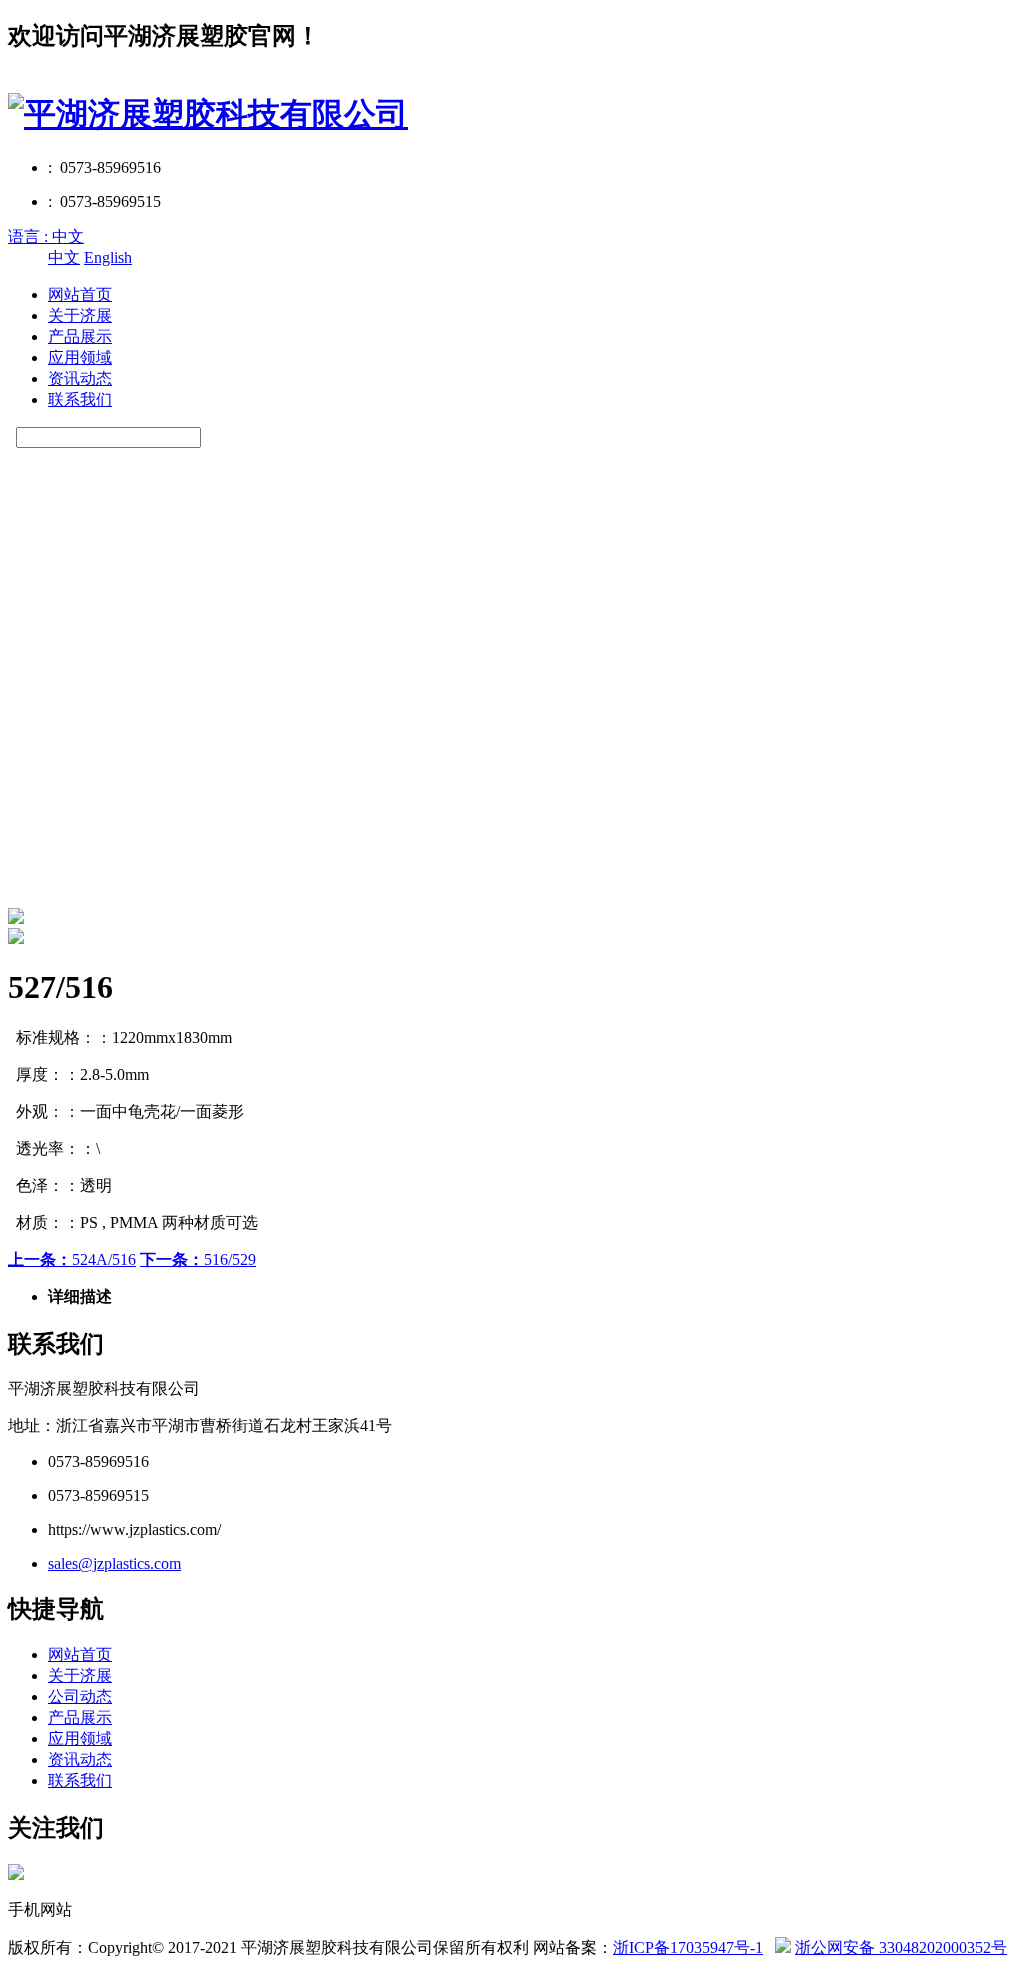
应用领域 (80, 357)
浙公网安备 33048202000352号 (901, 1947)
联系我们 (80, 399)
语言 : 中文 (46, 236)
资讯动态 (80, 378)
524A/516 (72, 1259)
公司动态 (80, 1696)
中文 (64, 257)
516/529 (198, 1259)
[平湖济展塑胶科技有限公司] (208, 114)
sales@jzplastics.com (114, 1563)
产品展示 (80, 336)
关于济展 (80, 315)
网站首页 (80, 294)
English (108, 257)
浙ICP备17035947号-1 (688, 1947)
